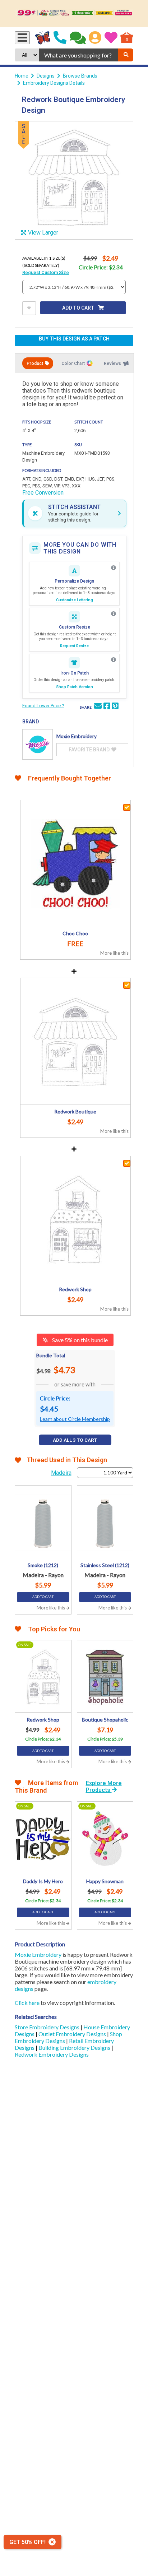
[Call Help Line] (60, 38)
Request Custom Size (46, 272)
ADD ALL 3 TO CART (75, 1440)
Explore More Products (104, 1787)
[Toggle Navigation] (22, 38)
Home (22, 76)
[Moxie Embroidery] (38, 744)
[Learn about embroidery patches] (114, 660)
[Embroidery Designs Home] (43, 38)
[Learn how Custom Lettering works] (114, 568)
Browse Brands (80, 76)
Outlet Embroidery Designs (73, 2034)
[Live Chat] (78, 38)
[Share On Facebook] (107, 707)
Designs (46, 76)
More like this (114, 953)
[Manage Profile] (95, 38)
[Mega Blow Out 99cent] (74, 13)
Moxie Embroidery (38, 1954)
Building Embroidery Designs (75, 2047)
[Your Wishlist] (111, 38)
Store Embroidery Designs (48, 2027)
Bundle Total (51, 1355)
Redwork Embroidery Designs (52, 2054)
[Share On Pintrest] (115, 707)
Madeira (61, 1473)
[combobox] (78, 55)
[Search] (126, 55)
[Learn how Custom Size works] (114, 614)
